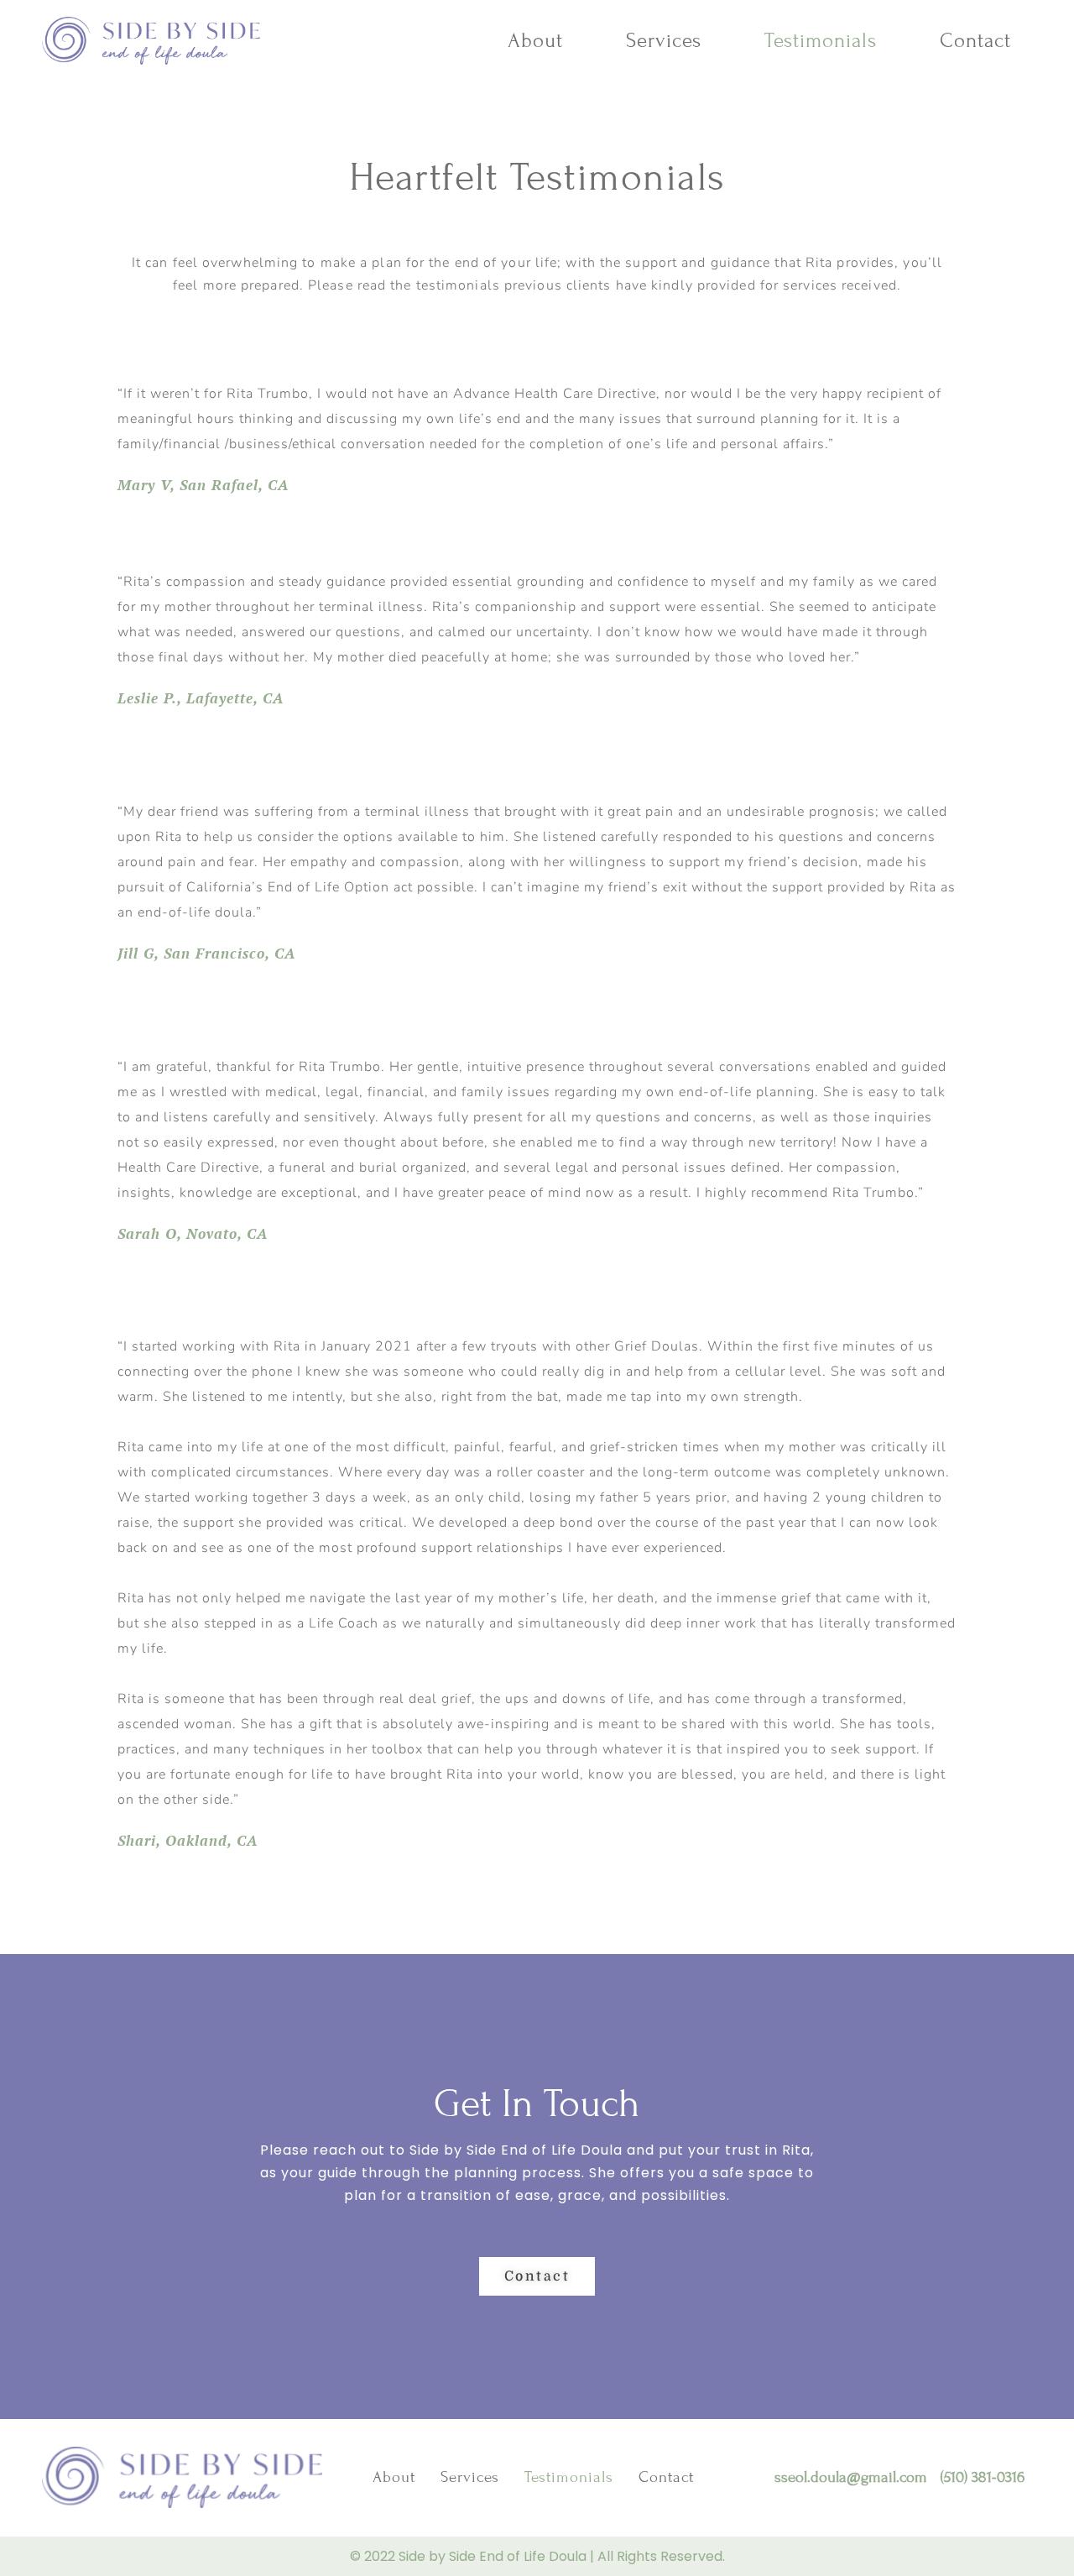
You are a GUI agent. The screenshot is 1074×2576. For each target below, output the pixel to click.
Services (664, 41)
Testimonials (821, 41)
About (535, 41)
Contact (975, 41)
